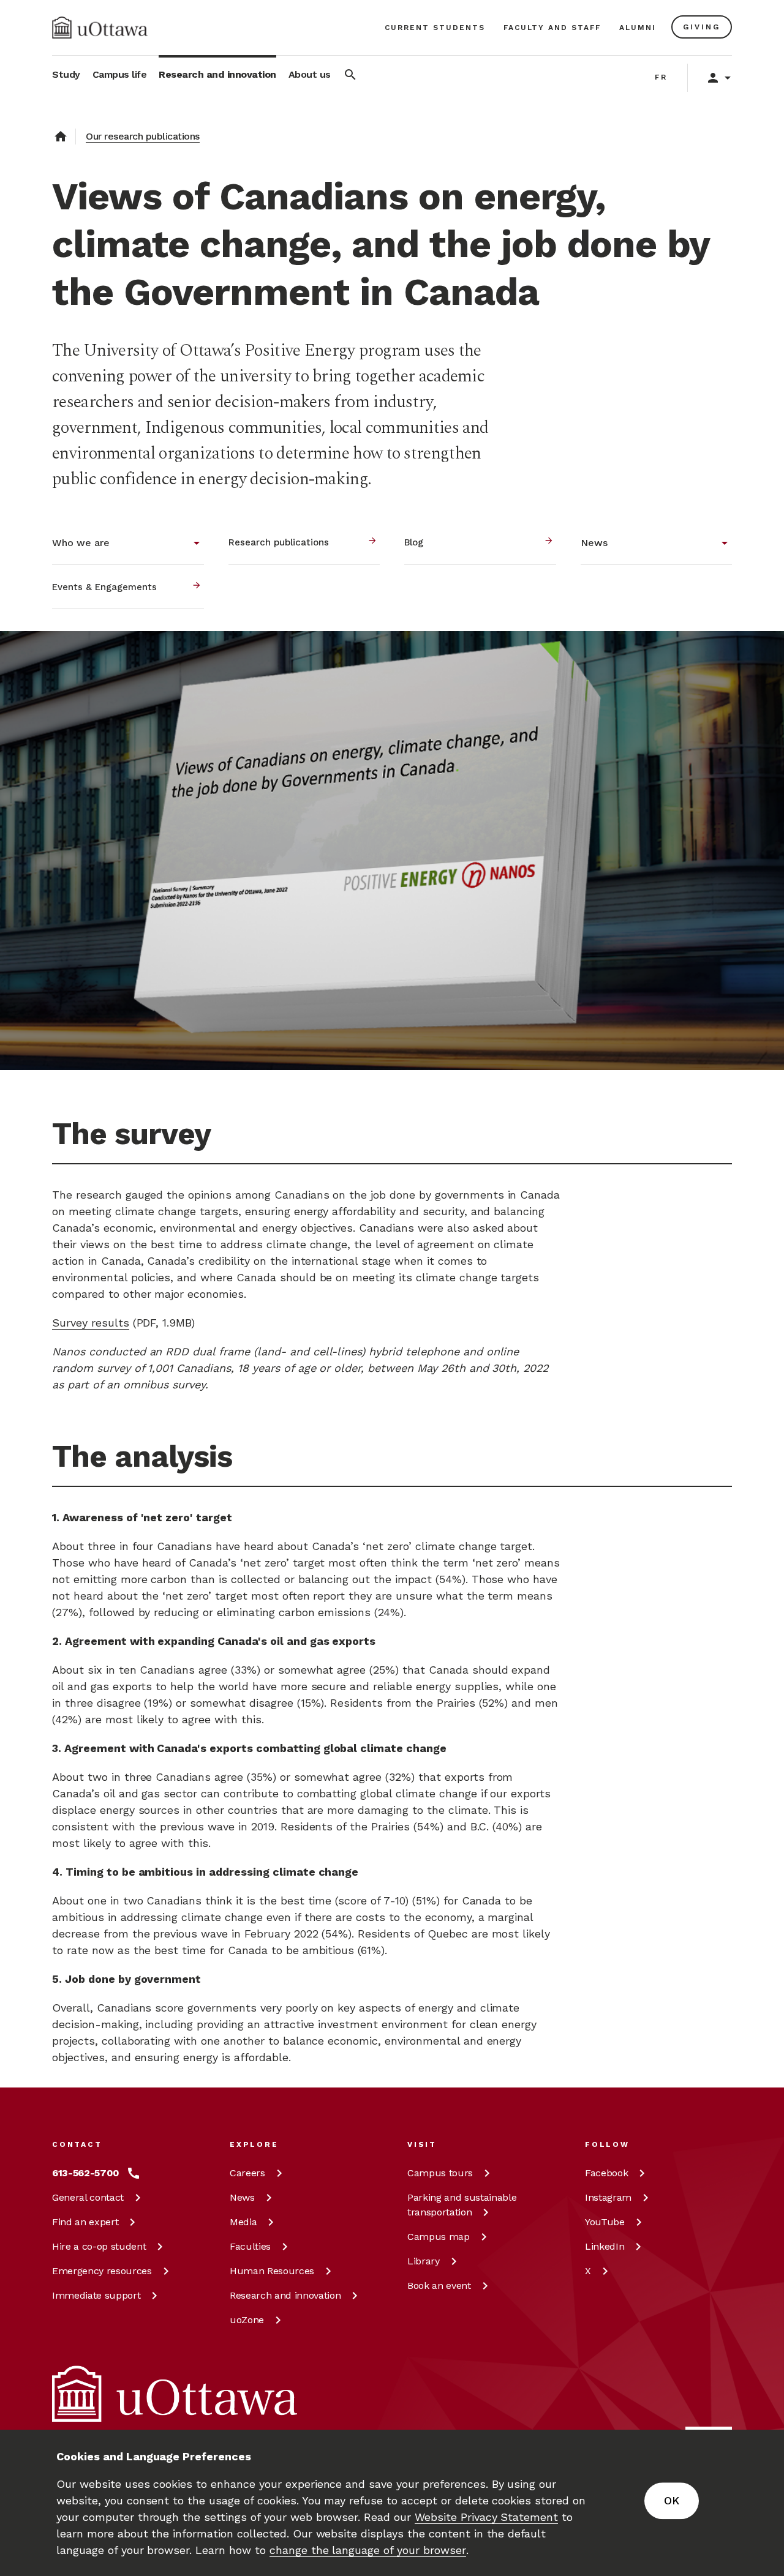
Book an (439, 2286)
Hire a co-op (99, 2246)
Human (272, 2271)
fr (661, 77)
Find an (85, 2222)
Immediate (96, 2295)
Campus (440, 2173)
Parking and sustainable (462, 2205)
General (88, 2197)
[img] (100, 28)
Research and (285, 2295)
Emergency (102, 2271)
